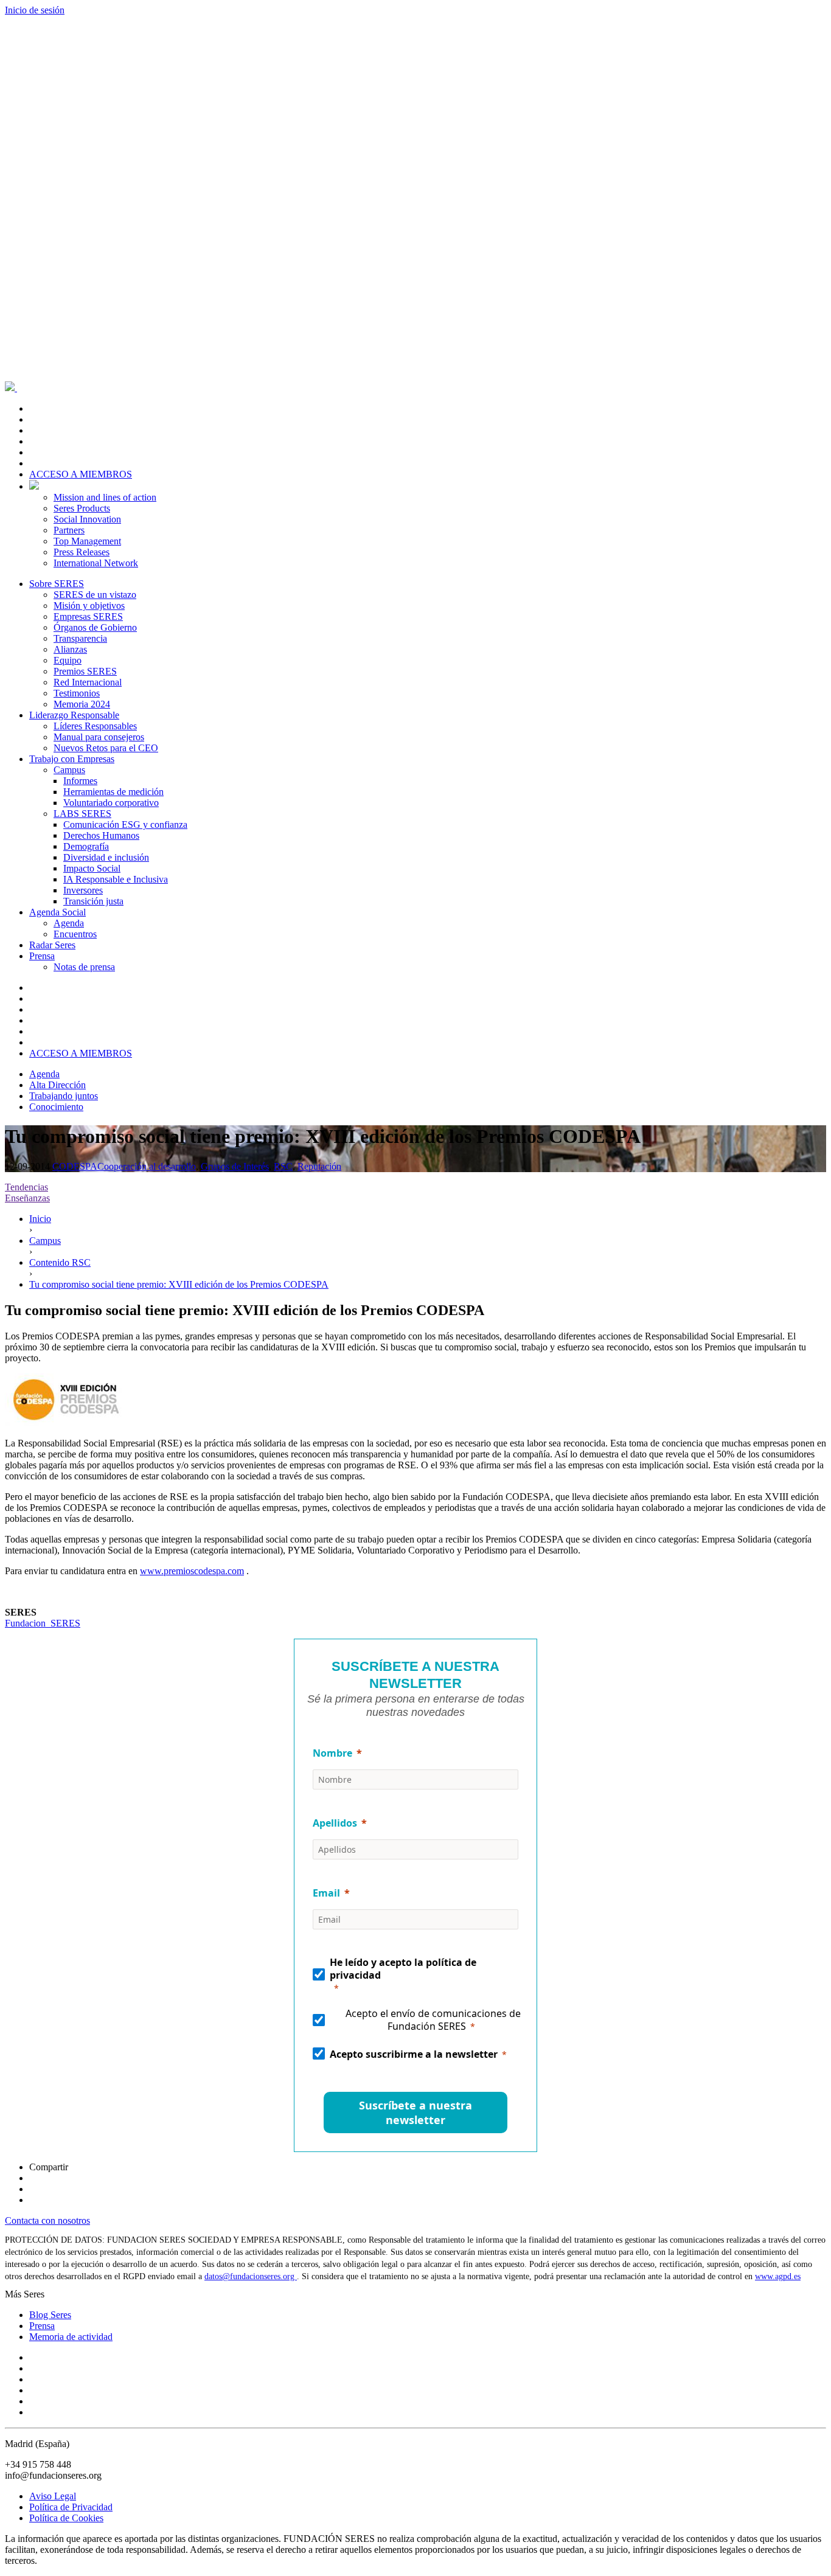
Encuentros (75, 934)
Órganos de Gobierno (95, 627)
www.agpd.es (778, 2276)
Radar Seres (52, 945)
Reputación (319, 1166)
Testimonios (77, 693)
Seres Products (82, 508)
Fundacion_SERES (43, 1623)
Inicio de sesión (35, 10)
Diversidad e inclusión (106, 857)
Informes (80, 781)
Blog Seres (50, 2315)
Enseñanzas (27, 1198)
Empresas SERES (88, 616)
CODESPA (75, 1166)
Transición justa (93, 901)
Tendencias (26, 1187)
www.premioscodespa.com (192, 1571)
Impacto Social (92, 868)
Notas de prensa (84, 967)
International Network (96, 563)
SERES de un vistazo (95, 595)
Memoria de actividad (71, 2337)
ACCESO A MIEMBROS (81, 474)
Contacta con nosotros (47, 2220)
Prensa (42, 956)
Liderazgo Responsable (74, 715)
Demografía (86, 846)
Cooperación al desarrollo (147, 1166)
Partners (69, 530)
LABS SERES (82, 814)
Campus (69, 770)
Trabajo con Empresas (72, 759)
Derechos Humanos (101, 835)
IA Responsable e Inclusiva (116, 879)
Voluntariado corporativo (111, 803)
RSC (283, 1166)
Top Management (87, 541)
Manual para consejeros (99, 737)
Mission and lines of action (105, 497)
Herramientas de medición (113, 792)
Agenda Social (57, 912)
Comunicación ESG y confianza (125, 825)
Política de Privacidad (71, 2507)
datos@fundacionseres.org (251, 2276)
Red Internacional (88, 682)
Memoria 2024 (82, 704)
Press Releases (82, 552)
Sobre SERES (57, 584)
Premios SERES (85, 671)
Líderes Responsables (95, 726)
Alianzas (70, 649)
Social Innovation (87, 519)
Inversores (83, 890)
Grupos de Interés (235, 1166)
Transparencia (80, 638)
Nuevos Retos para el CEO (106, 748)
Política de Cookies (66, 2518)
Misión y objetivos (89, 606)
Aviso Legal (53, 2496)
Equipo (68, 660)
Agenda (69, 923)
